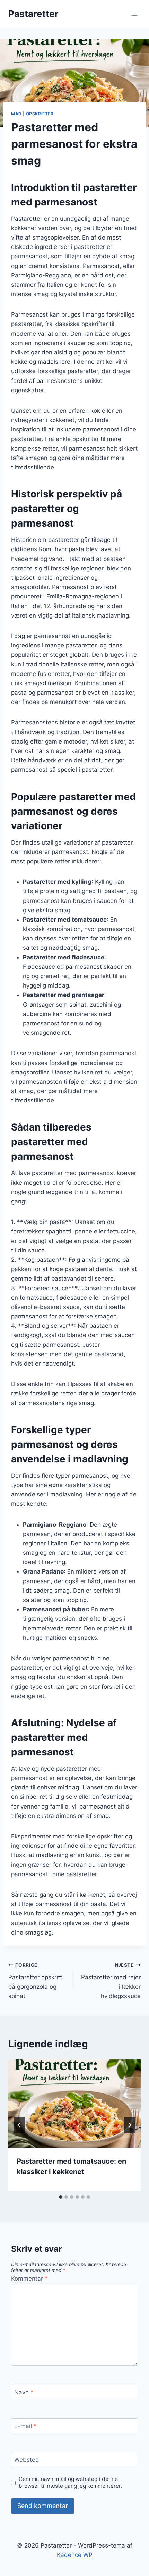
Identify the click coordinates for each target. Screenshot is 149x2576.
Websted (27, 2460)
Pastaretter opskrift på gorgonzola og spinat (35, 1981)
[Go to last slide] (19, 2125)
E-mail (25, 2426)
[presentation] (74, 2104)
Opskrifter (40, 114)
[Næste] (130, 2125)
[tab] (61, 2197)
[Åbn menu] (134, 14)
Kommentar (29, 2279)
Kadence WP (75, 2555)
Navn (24, 2392)
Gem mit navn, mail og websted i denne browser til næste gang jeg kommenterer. (70, 2482)
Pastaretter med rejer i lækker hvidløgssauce (111, 1981)
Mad (16, 114)
